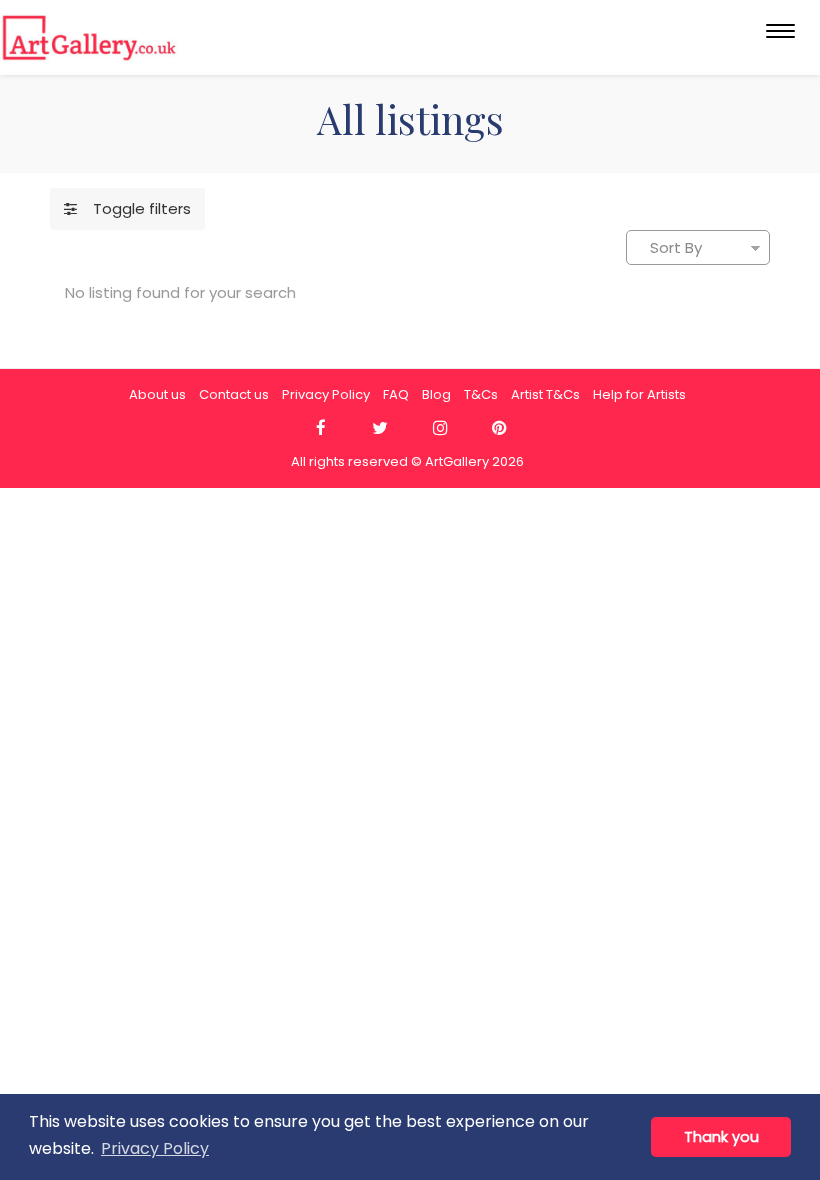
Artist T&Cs (545, 394)
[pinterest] (499, 428)
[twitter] (380, 428)
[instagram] (439, 428)
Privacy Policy (326, 394)
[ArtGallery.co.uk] (89, 37)
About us (157, 394)
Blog (436, 394)
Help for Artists (639, 394)
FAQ (396, 394)
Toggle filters (134, 208)
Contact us (234, 394)
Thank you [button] (721, 1137)
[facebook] (320, 428)
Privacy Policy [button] (155, 1148)
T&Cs (481, 394)
